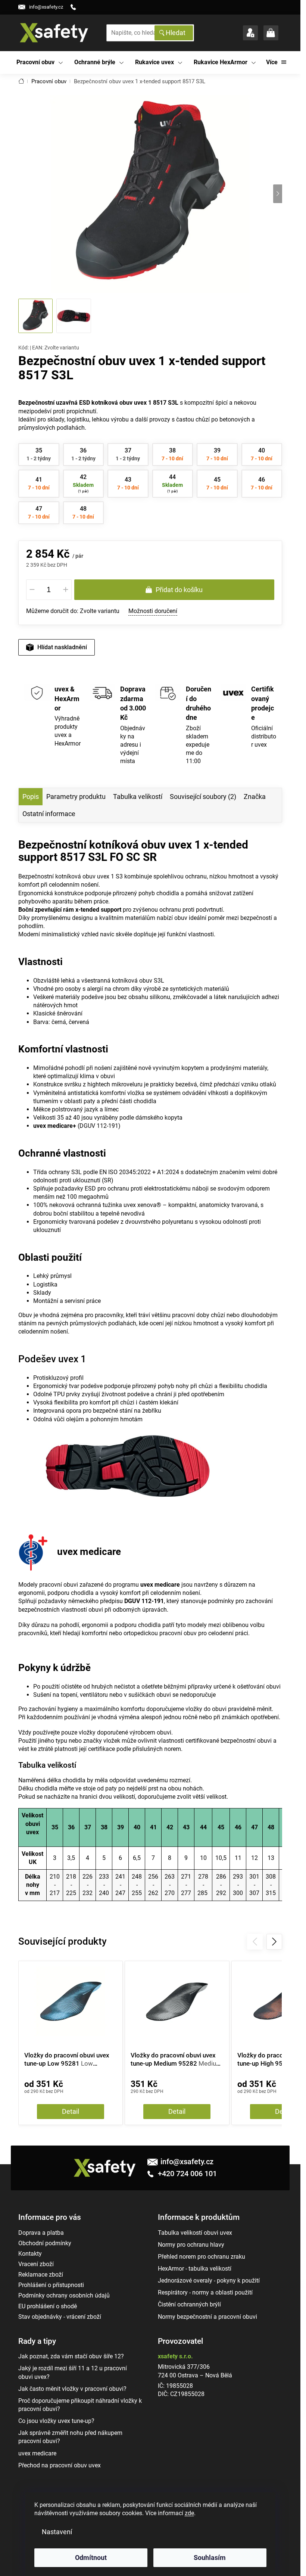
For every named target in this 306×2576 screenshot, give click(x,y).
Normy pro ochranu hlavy (191, 2245)
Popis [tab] (31, 797)
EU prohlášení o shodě (48, 2306)
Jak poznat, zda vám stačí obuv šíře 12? (71, 2356)
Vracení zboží (36, 2264)
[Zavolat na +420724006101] (76, 7)
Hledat (176, 33)
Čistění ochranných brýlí (189, 2304)
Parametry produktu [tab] (76, 797)
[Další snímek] (278, 194)
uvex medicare (37, 2453)
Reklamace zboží (41, 2275)
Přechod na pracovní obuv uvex (60, 2465)
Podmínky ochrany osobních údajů (64, 2295)
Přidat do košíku (179, 590)
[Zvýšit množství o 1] (66, 590)
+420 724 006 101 (186, 2174)
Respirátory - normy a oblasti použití (205, 2292)
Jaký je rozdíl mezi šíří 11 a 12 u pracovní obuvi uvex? (73, 2372)
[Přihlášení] (250, 33)
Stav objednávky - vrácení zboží (60, 2317)
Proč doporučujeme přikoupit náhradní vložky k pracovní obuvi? (80, 2405)
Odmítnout (91, 2558)
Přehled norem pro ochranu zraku (202, 2257)
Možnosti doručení (153, 611)
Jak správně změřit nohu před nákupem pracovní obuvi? (70, 2437)
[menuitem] (40, 63)
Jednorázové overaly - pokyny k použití (209, 2281)
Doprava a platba (41, 2233)
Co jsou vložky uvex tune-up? (56, 2421)
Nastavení (57, 2532)
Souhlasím (210, 2558)
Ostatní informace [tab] (49, 814)
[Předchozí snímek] (23, 194)
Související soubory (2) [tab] (203, 797)
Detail (71, 2111)
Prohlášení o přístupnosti (51, 2285)
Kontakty (30, 2254)
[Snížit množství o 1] (32, 590)
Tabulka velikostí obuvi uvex (195, 2233)
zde (189, 2513)
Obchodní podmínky (45, 2243)
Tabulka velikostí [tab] (138, 797)
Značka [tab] (255, 797)
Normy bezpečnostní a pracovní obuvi (207, 2317)
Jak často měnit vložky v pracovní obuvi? (72, 2389)
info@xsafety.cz (187, 2162)
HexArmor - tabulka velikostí (195, 2269)
